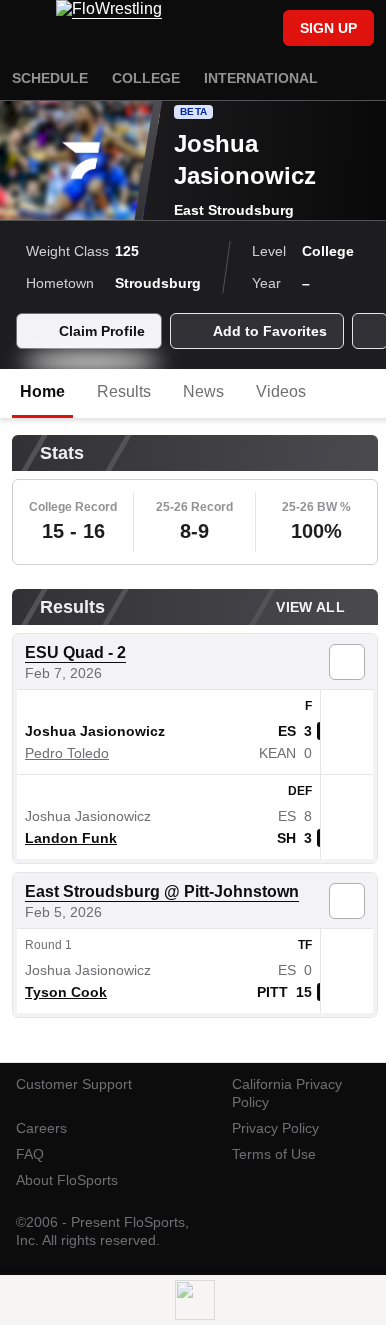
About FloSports (67, 1180)
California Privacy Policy (287, 1093)
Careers (41, 1128)
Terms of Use (274, 1154)
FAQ (30, 1154)
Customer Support (74, 1084)
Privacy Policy (275, 1128)
